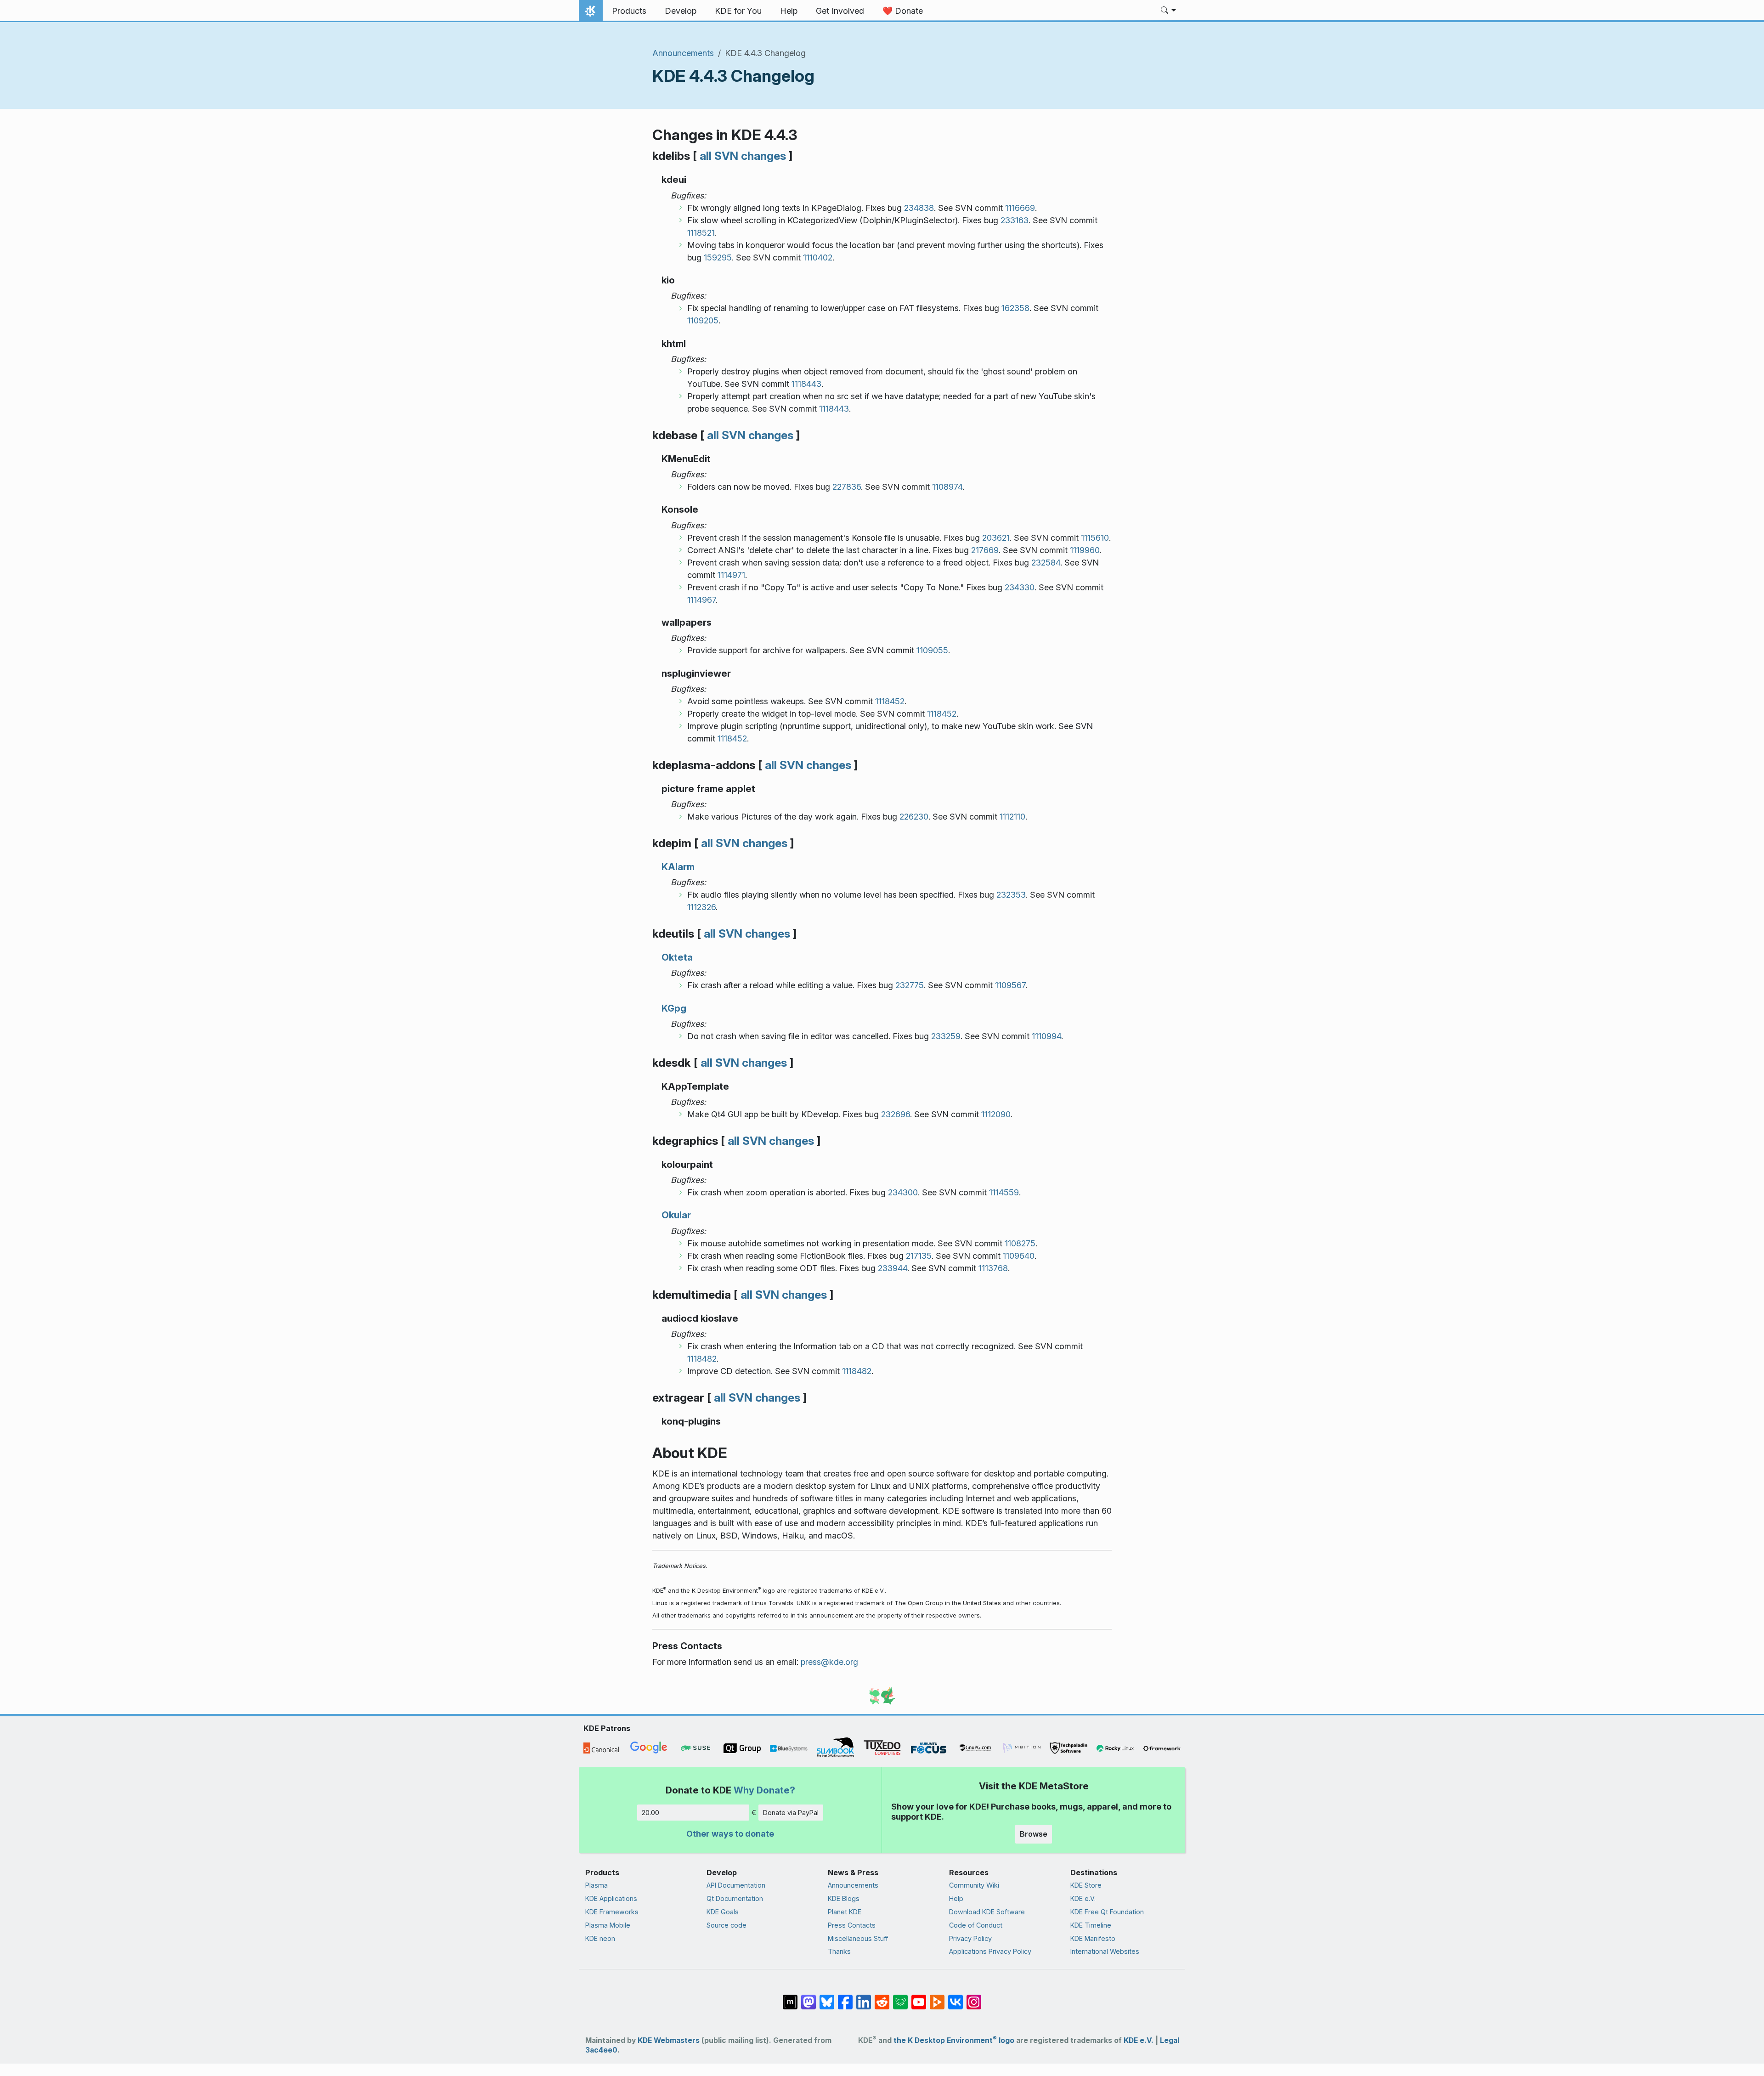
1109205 (703, 320)
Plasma (596, 1885)
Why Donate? (764, 1790)
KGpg (674, 1008)
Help (956, 1898)
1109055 (932, 650)
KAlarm (678, 867)
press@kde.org (829, 1662)
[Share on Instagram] (974, 1997)
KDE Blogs (844, 1898)
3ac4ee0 (601, 2050)
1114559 (1004, 1192)
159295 (718, 257)
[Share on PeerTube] (937, 1997)
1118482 (702, 1359)
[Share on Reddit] (882, 1997)
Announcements (683, 53)
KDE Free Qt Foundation (1107, 1912)
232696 (896, 1114)
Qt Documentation (735, 1898)
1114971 (731, 575)
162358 (1015, 308)
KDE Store (1086, 1885)
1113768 (993, 1268)
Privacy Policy (970, 1938)
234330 (1020, 587)
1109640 (1019, 1256)
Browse (1034, 1834)
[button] (1168, 11)
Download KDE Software (987, 1912)
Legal (1170, 2040)
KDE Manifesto (1093, 1938)
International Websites (1105, 1951)
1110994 (1046, 1036)
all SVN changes (743, 156)
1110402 (818, 257)
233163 (1015, 220)
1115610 (1095, 538)
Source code (727, 1925)
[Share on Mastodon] (808, 1997)
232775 (910, 985)
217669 (985, 550)
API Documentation (736, 1885)
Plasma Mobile (608, 1925)
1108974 (947, 487)
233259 (946, 1036)
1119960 (1085, 550)
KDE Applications (611, 1898)
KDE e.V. (1083, 1898)
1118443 (806, 384)
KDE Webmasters (669, 2040)
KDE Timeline (1091, 1925)
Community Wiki (974, 1885)
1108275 (1020, 1243)
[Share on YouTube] (919, 1997)
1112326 (701, 907)
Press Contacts (852, 1925)
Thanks (839, 1951)
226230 (914, 817)
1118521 (701, 233)
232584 (1046, 563)
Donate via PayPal (791, 1813)
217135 (919, 1256)
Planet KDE (845, 1912)
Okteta (677, 957)
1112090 (996, 1114)
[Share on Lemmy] (900, 1997)
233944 (893, 1268)
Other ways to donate (730, 1834)
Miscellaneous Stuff (858, 1938)
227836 (847, 487)
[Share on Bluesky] (827, 1997)
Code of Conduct (976, 1925)
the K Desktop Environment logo (954, 2040)
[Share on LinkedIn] (864, 1997)
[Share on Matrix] (790, 1997)
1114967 (701, 600)
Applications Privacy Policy (990, 1951)
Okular (676, 1215)
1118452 (890, 701)
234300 (903, 1192)
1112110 (1012, 817)
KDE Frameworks (612, 1912)
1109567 (1010, 985)
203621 (996, 538)
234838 (919, 208)
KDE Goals (723, 1912)
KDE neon (600, 1938)
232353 (1011, 895)
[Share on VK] (955, 1997)
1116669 (1020, 208)
